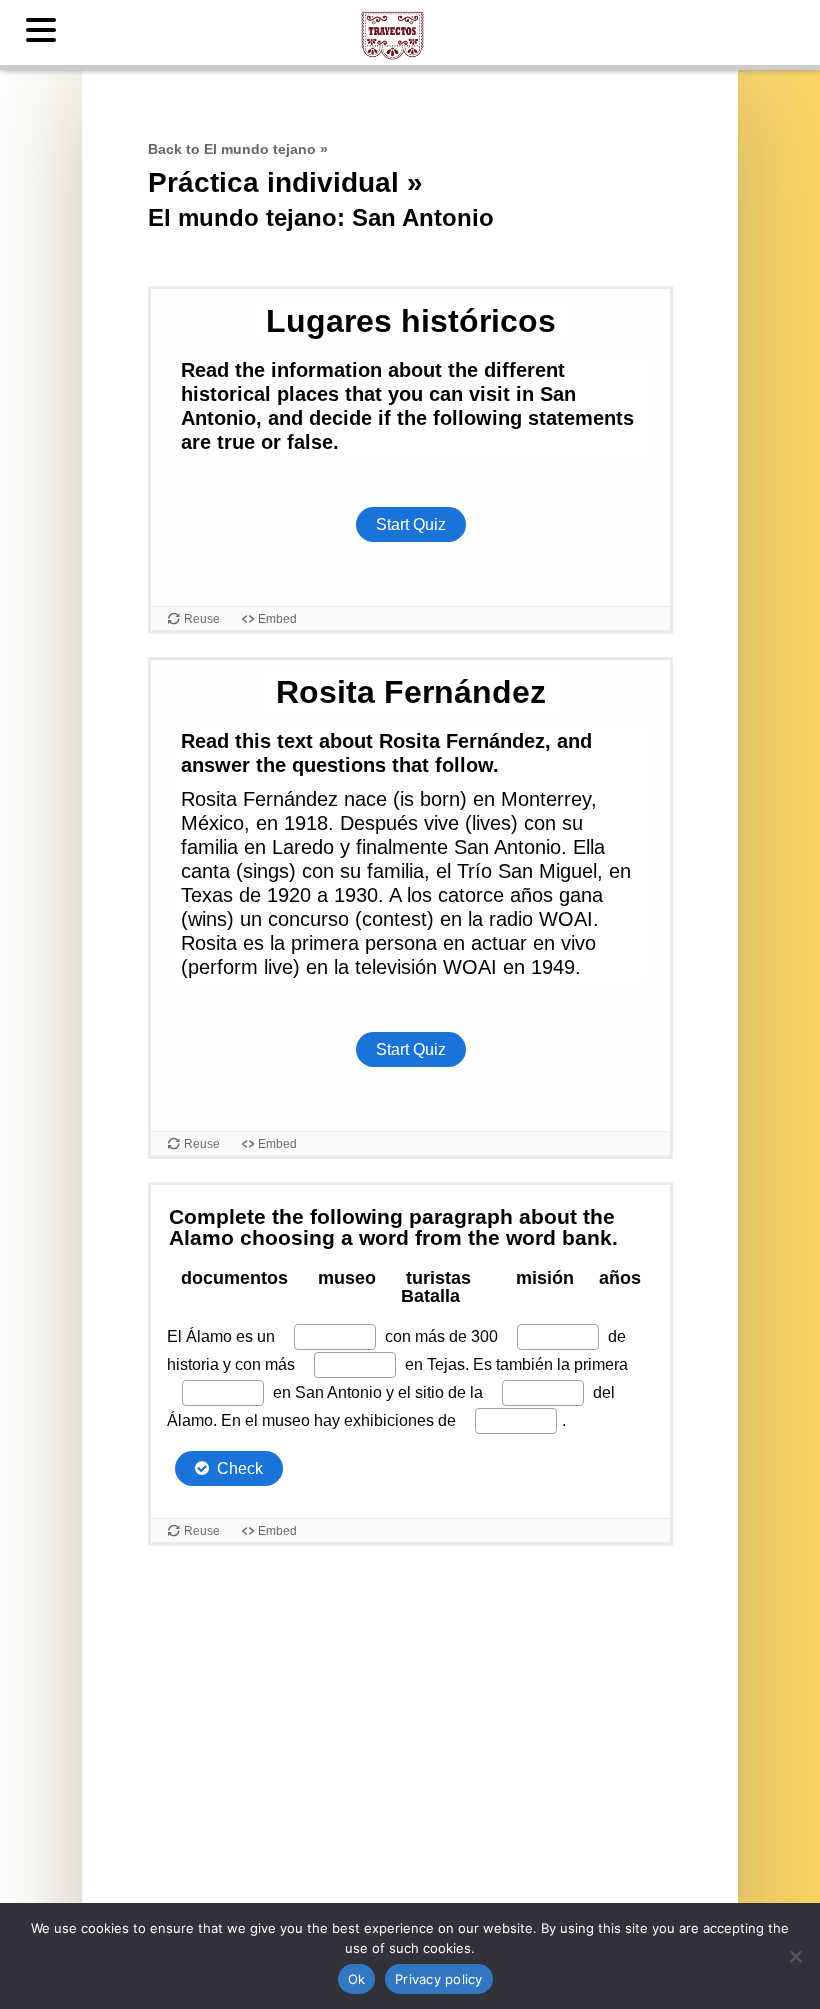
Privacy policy (439, 1979)
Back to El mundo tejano (232, 149)
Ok (357, 1979)
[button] (44, 31)
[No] (795, 1956)
